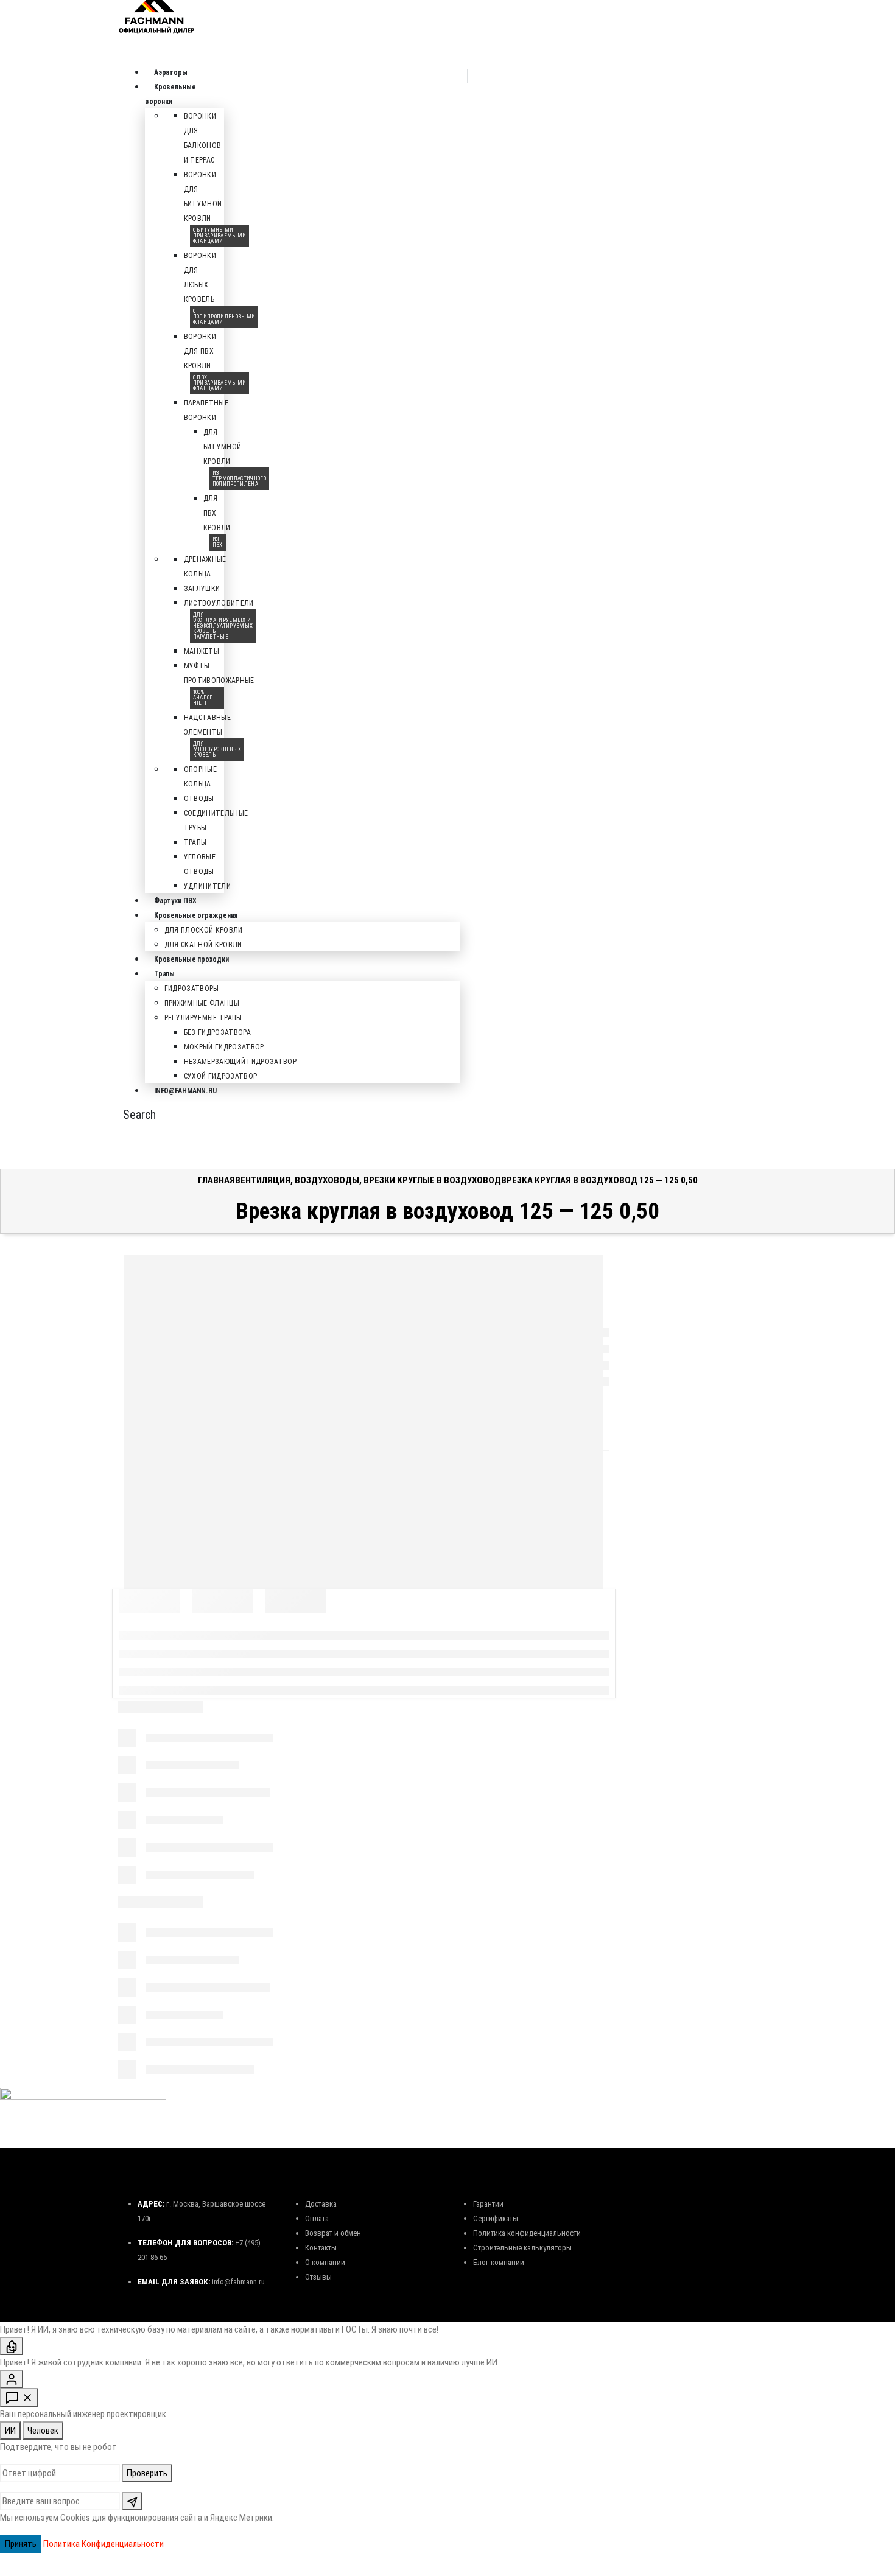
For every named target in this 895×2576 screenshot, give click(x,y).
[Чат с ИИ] (12, 2346)
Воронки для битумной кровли (215, 205)
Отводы (199, 799)
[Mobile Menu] (122, 584)
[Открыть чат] (19, 2397)
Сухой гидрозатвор (221, 1076)
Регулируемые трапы (203, 1018)
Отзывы (318, 2277)
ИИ (10, 2431)
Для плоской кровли (204, 930)
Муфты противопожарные (219, 682)
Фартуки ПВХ (175, 901)
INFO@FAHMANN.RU (185, 1091)
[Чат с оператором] (12, 2379)
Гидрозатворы (192, 989)
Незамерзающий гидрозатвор (240, 1062)
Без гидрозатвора (217, 1032)
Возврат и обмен (333, 2233)
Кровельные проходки (191, 959)
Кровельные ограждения (196, 915)
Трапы (195, 842)
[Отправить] (132, 2501)
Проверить (147, 2473)
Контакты (321, 2248)
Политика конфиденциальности (527, 2233)
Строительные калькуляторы (522, 2248)
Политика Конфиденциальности (104, 2544)
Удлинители (207, 886)
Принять (21, 2544)
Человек (43, 2431)
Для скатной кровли (203, 945)
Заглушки (202, 589)
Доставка (321, 2204)
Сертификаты (496, 2218)
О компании (325, 2262)
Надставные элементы (213, 734)
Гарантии (488, 2204)
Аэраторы (171, 72)
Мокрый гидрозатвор (224, 1047)
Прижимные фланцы (202, 1003)
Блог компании (499, 2262)
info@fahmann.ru (238, 2282)
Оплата (317, 2218)
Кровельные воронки (170, 94)
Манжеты (202, 651)
